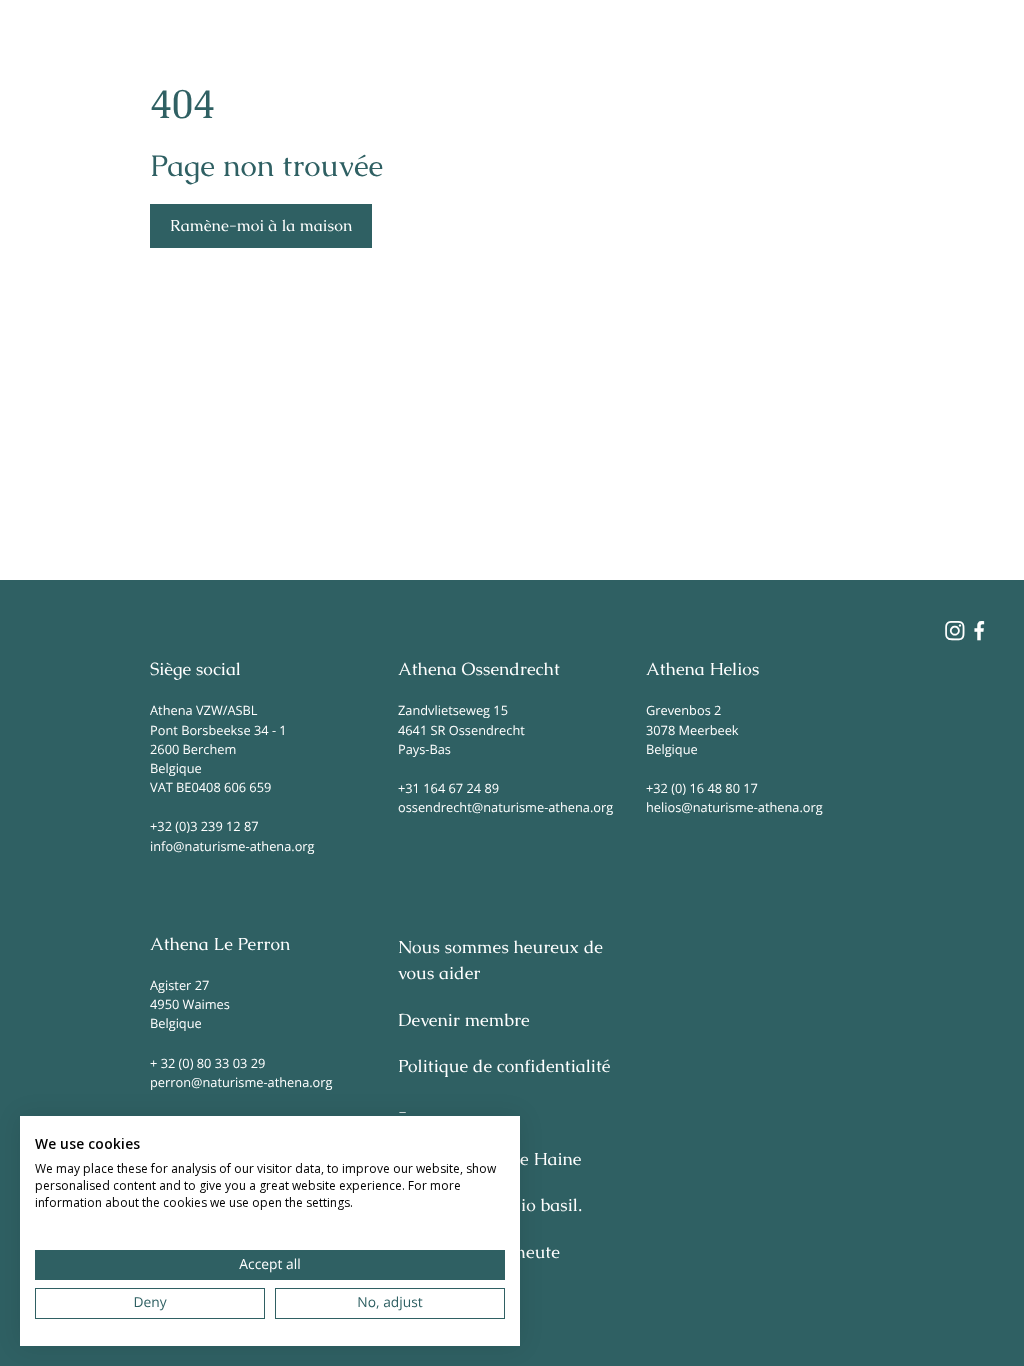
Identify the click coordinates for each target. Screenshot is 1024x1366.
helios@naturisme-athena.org (734, 807)
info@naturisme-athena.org (232, 846)
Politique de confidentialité (504, 1067)
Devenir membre (464, 1021)
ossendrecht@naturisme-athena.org (505, 807)
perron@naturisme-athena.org (241, 1082)
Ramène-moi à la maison (261, 225)
